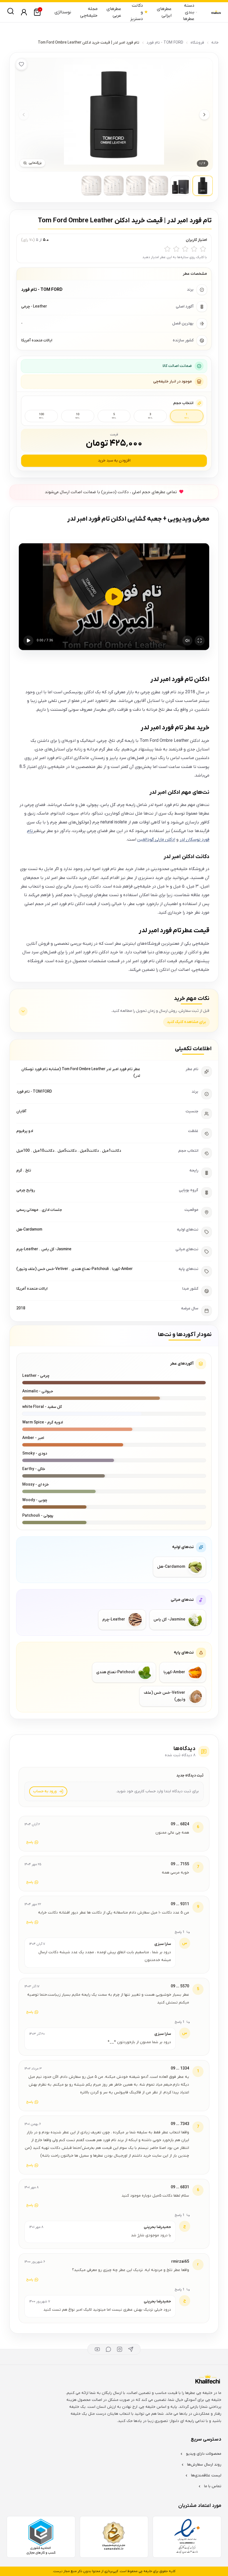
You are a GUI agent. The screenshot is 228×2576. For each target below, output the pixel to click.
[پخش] (28, 641)
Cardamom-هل (29, 1230)
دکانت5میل (67, 1151)
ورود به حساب (45, 1791)
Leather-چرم (27, 1249)
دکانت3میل (89, 1151)
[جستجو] (11, 11)
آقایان (21, 1111)
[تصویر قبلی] (24, 115)
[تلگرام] (131, 2349)
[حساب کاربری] (24, 12)
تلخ (28, 1170)
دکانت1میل (111, 1151)
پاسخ (30, 1842)
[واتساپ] (108, 2349)
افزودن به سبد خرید (114, 461)
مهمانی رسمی (27, 1210)
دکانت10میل (44, 1151)
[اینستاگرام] (120, 2349)
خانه (215, 43)
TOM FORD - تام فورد (165, 43)
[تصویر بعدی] (204, 115)
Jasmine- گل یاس (56, 1249)
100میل (23, 1151)
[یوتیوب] (97, 2349)
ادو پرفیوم (25, 1131)
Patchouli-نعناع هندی (90, 1269)
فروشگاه (197, 43)
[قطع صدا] (187, 641)
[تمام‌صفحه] (200, 641)
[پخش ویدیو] (114, 597)
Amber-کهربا (122, 1269)
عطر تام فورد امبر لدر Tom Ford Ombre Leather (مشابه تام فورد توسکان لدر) (81, 1073)
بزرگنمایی (35, 163)
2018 (21, 1308)
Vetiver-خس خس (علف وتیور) (42, 1269)
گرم (19, 1170)
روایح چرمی (26, 1190)
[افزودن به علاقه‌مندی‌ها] (21, 64)
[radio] (203, 249)
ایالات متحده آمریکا (32, 1289)
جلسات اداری (52, 1210)
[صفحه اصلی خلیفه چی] (216, 12)
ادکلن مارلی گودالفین (156, 840)
